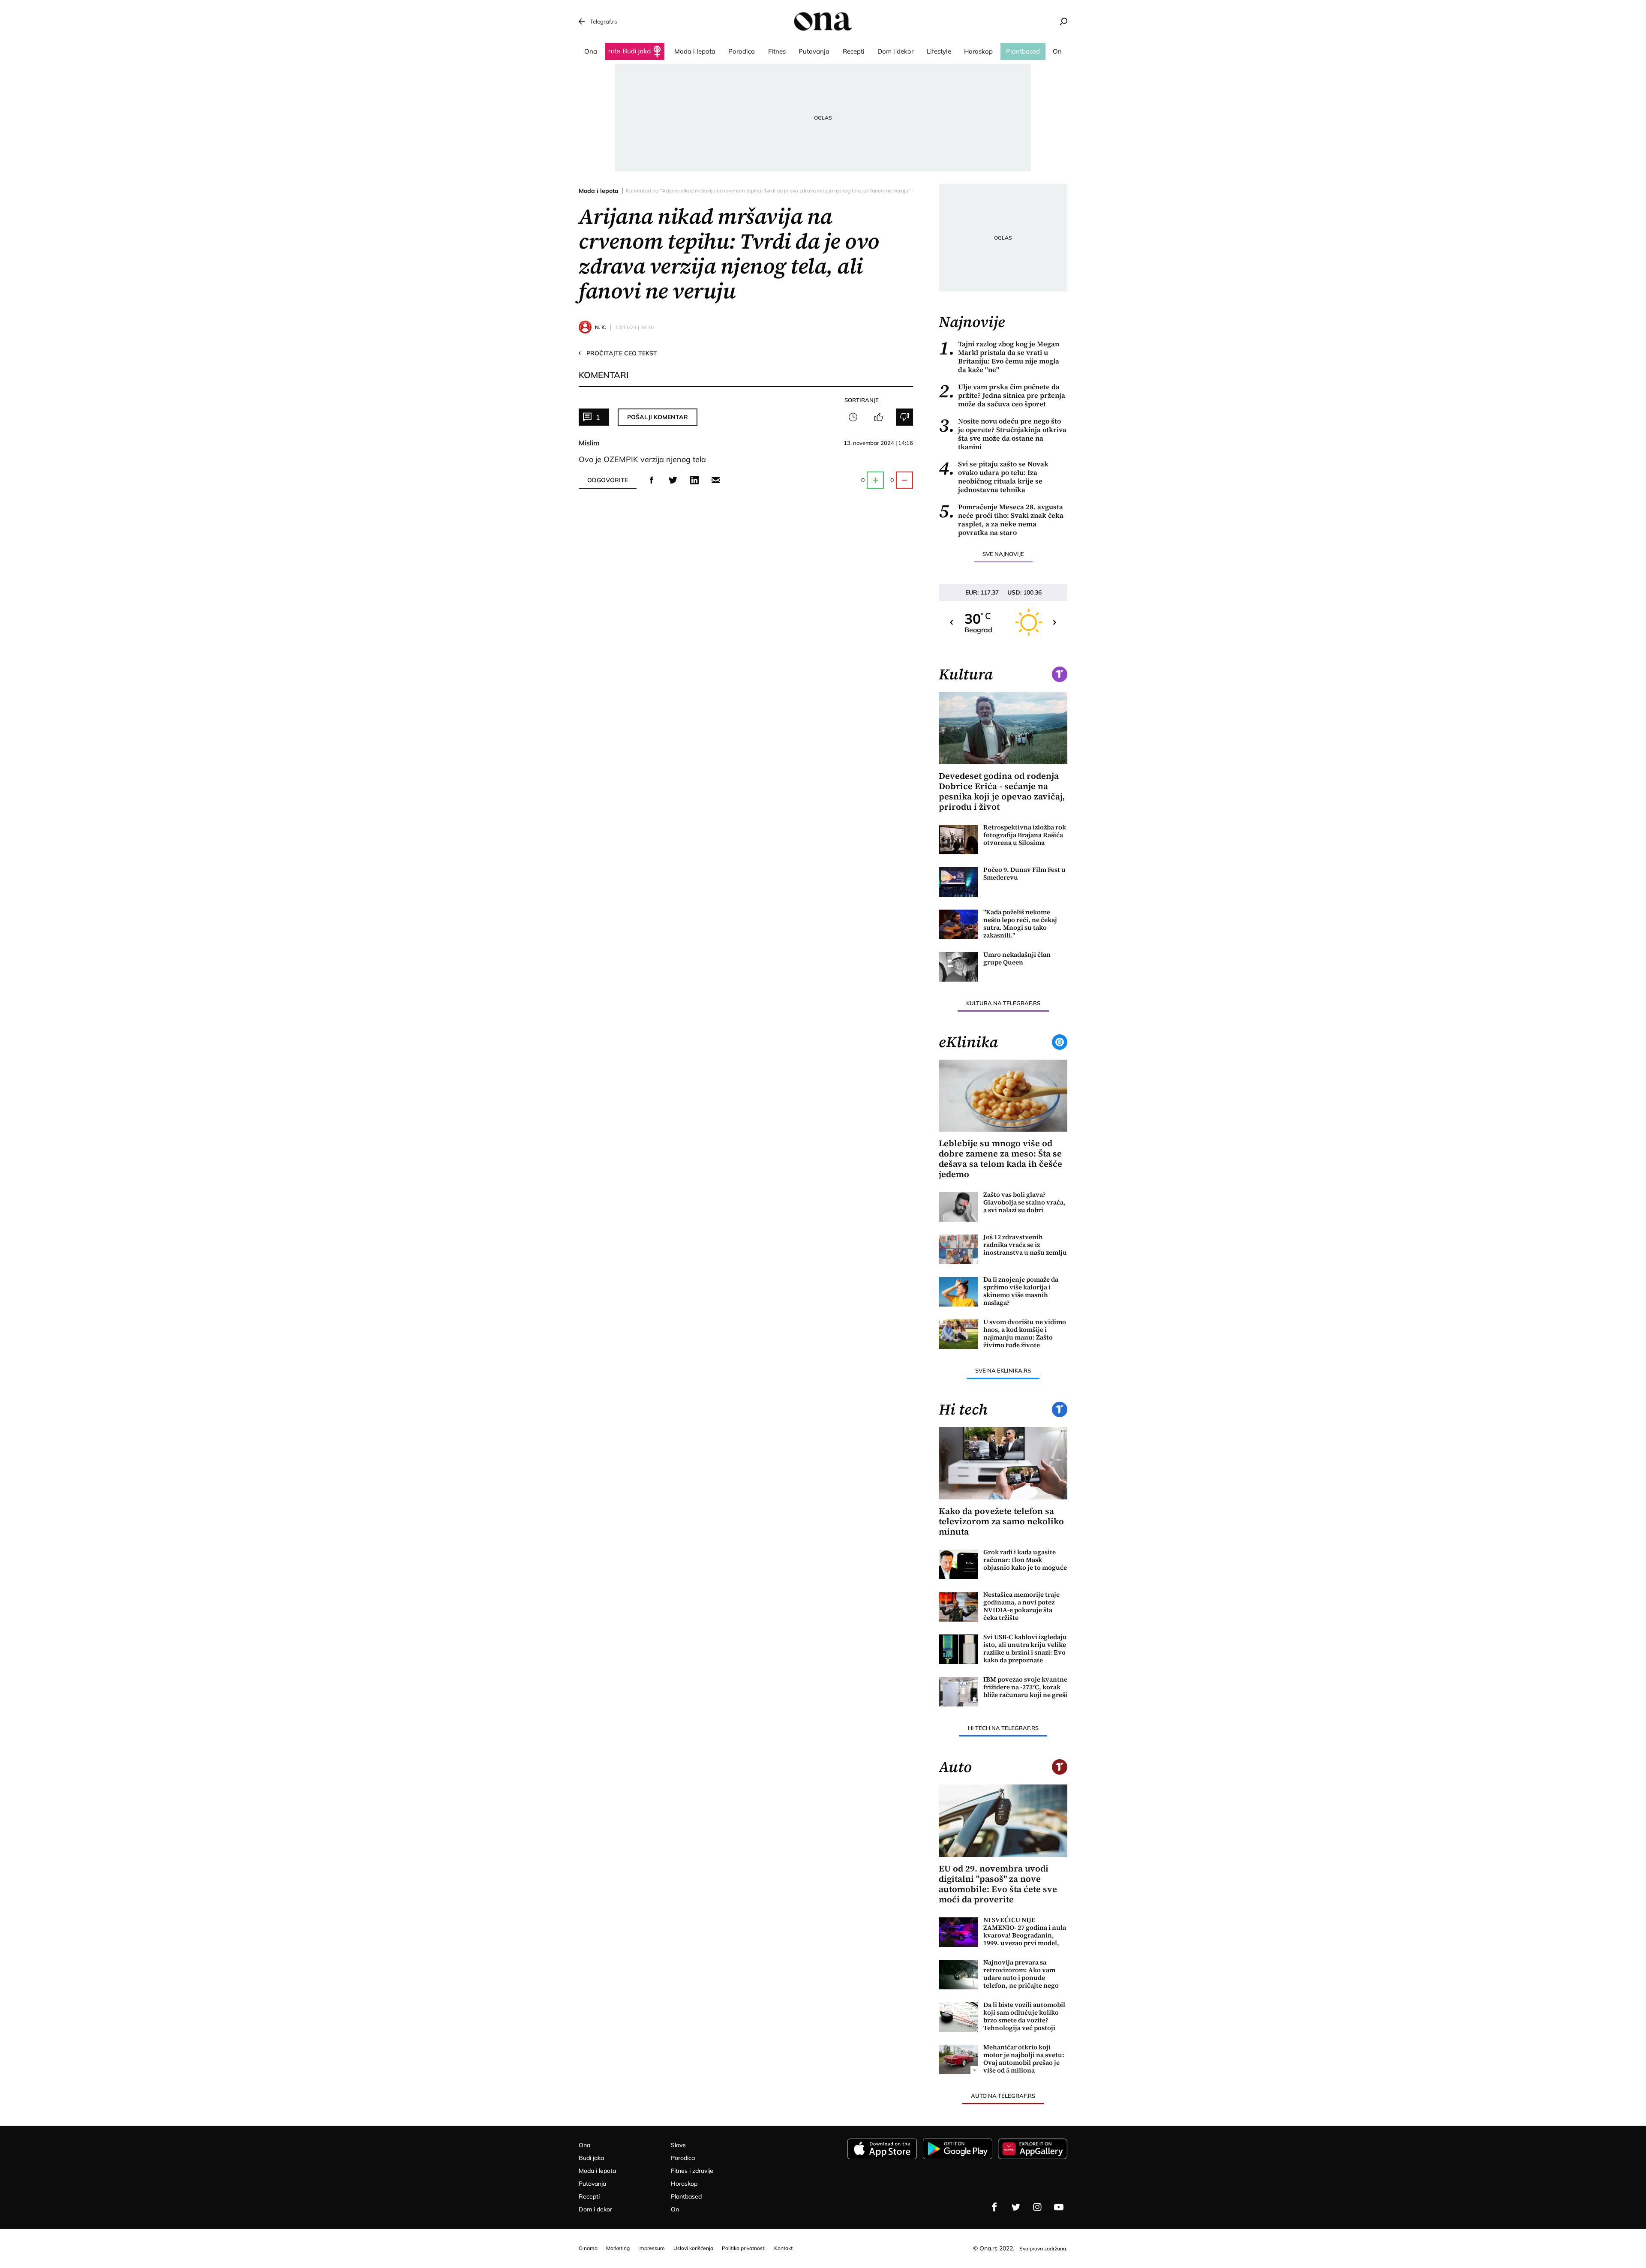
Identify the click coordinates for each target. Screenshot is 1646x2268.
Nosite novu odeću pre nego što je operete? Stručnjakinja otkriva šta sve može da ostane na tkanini (1003, 434)
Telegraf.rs (603, 21)
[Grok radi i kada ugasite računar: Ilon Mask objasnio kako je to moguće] (958, 1564)
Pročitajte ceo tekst (618, 353)
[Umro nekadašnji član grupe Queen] (958, 967)
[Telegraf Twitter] (1016, 2207)
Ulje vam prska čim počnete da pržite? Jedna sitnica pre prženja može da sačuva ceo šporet (1002, 395)
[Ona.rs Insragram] (1037, 2207)
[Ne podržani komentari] (904, 417)
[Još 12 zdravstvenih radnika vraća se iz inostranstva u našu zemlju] (958, 1249)
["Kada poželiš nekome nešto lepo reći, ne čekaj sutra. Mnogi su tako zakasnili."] (958, 924)
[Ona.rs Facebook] (994, 2207)
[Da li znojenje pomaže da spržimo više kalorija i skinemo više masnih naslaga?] (958, 1292)
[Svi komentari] (853, 417)
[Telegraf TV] (1059, 2207)
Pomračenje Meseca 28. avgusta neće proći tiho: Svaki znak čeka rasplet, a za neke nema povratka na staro (1001, 520)
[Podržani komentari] (879, 417)
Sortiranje (862, 400)
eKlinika (968, 1042)
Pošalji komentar (658, 417)
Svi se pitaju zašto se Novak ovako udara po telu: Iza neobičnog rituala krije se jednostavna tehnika (994, 477)
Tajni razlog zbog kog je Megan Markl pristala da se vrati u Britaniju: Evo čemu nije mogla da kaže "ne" (999, 357)
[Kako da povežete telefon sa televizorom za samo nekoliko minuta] (1003, 1463)
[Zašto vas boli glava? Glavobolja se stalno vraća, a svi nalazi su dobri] (958, 1207)
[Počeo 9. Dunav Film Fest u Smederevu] (958, 882)
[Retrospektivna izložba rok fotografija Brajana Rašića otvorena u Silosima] (958, 840)
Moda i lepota (599, 191)
